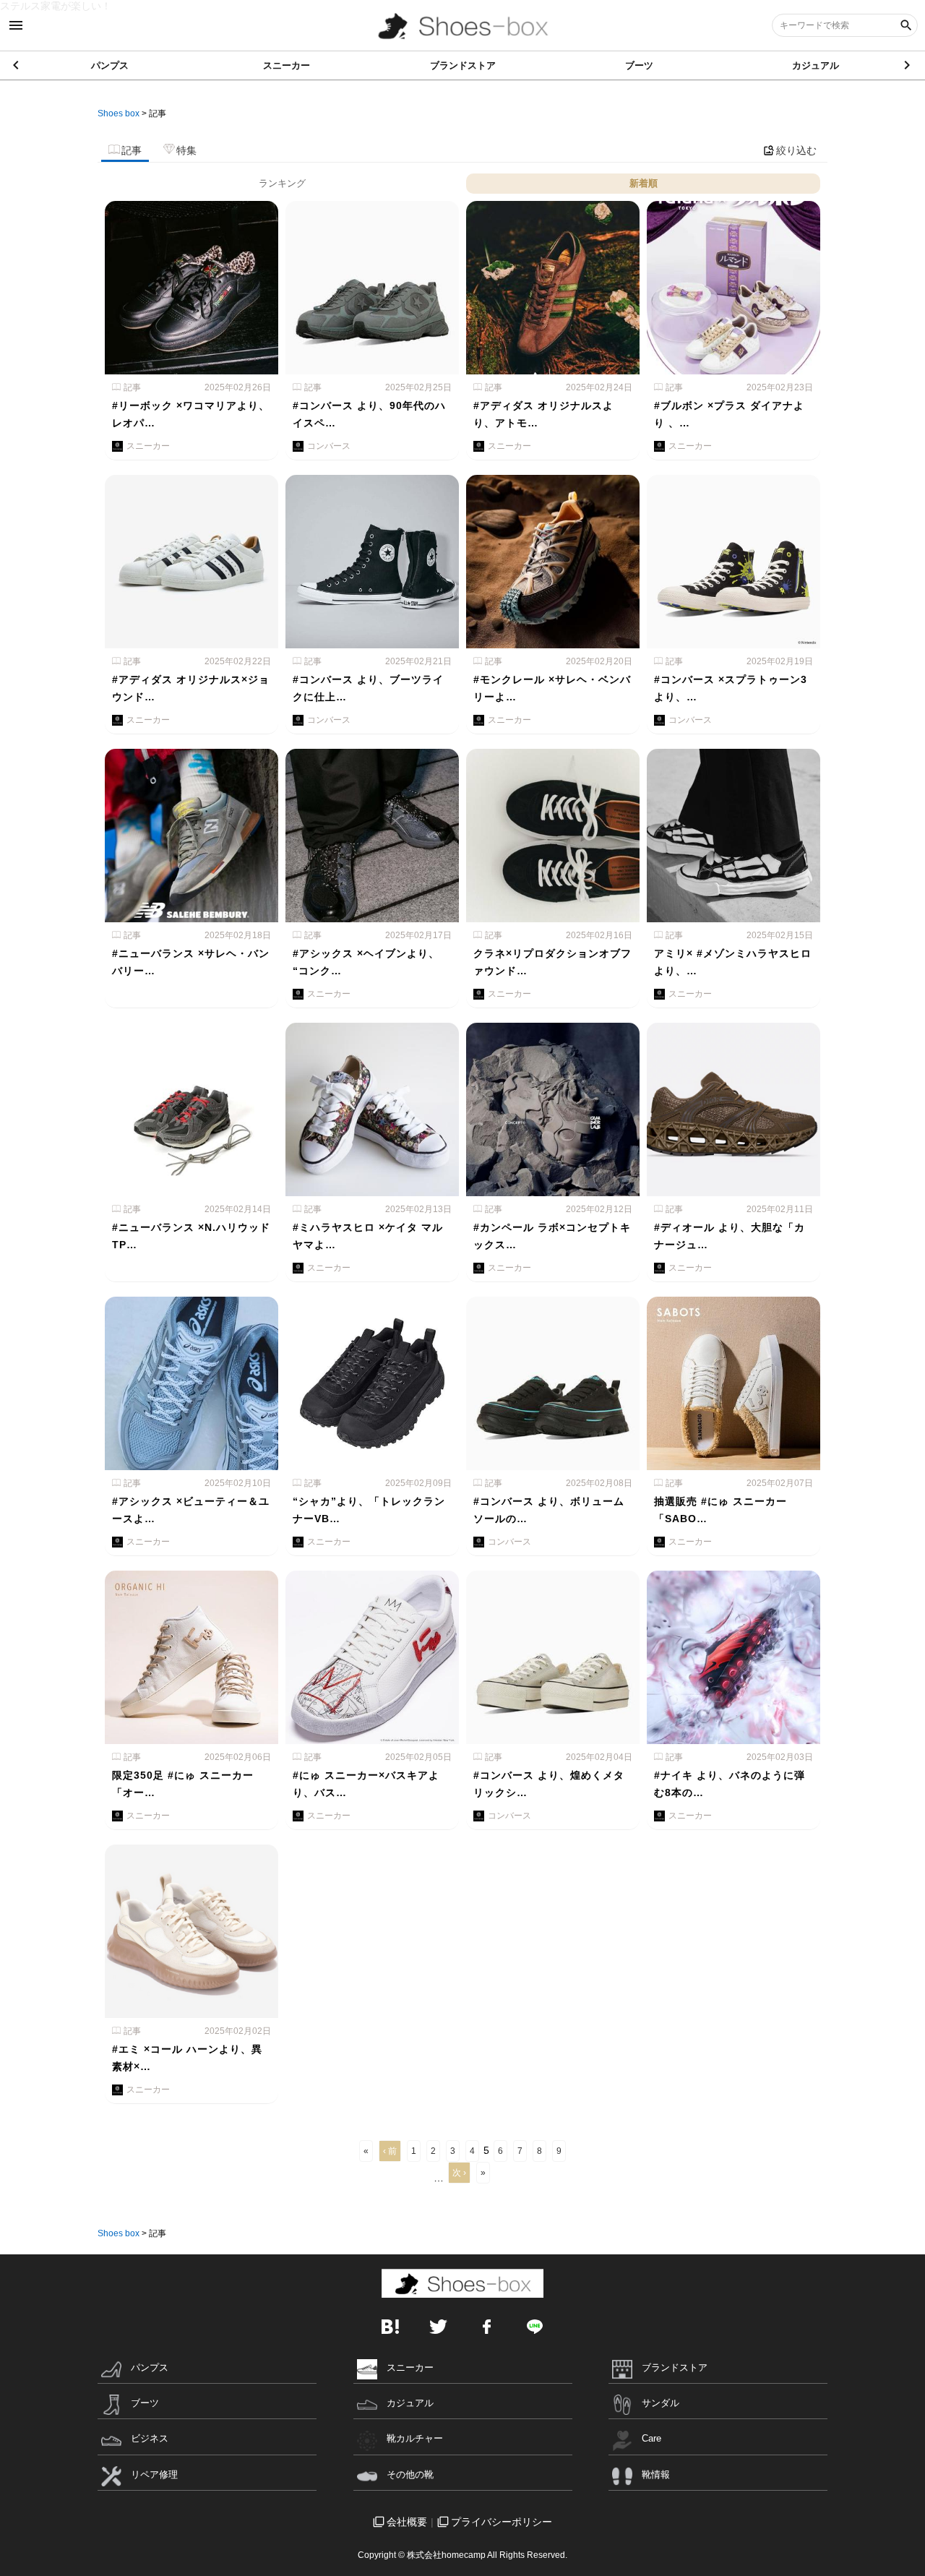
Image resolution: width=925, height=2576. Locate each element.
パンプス (110, 65)
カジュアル (816, 65)
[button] (908, 65)
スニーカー (287, 65)
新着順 (644, 183)
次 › (459, 2173)
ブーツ (639, 65)
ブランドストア (463, 65)
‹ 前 (390, 2151)
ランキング (282, 183)
